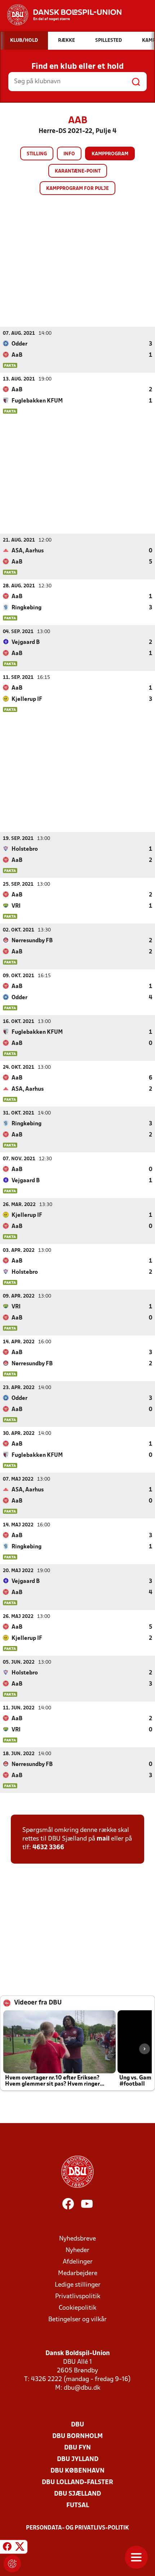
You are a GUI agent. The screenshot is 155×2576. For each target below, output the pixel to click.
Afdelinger (78, 2262)
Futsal (78, 2506)
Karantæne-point (78, 171)
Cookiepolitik (77, 2308)
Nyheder (77, 2250)
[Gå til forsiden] (61, 15)
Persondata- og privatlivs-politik (77, 2528)
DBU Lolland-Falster (77, 2482)
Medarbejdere (78, 2274)
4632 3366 (48, 1848)
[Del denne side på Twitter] (20, 2548)
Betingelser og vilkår (77, 2320)
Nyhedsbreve (77, 2239)
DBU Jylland (78, 2459)
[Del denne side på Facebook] (7, 2548)
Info (69, 154)
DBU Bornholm (77, 2436)
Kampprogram (110, 154)
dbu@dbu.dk (82, 2388)
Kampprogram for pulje (77, 189)
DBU (77, 2425)
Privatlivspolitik (78, 2297)
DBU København (77, 2471)
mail (103, 1839)
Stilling (37, 154)
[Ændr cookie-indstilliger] (12, 2564)
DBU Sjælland (77, 2494)
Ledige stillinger (78, 2285)
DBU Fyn (77, 2448)
